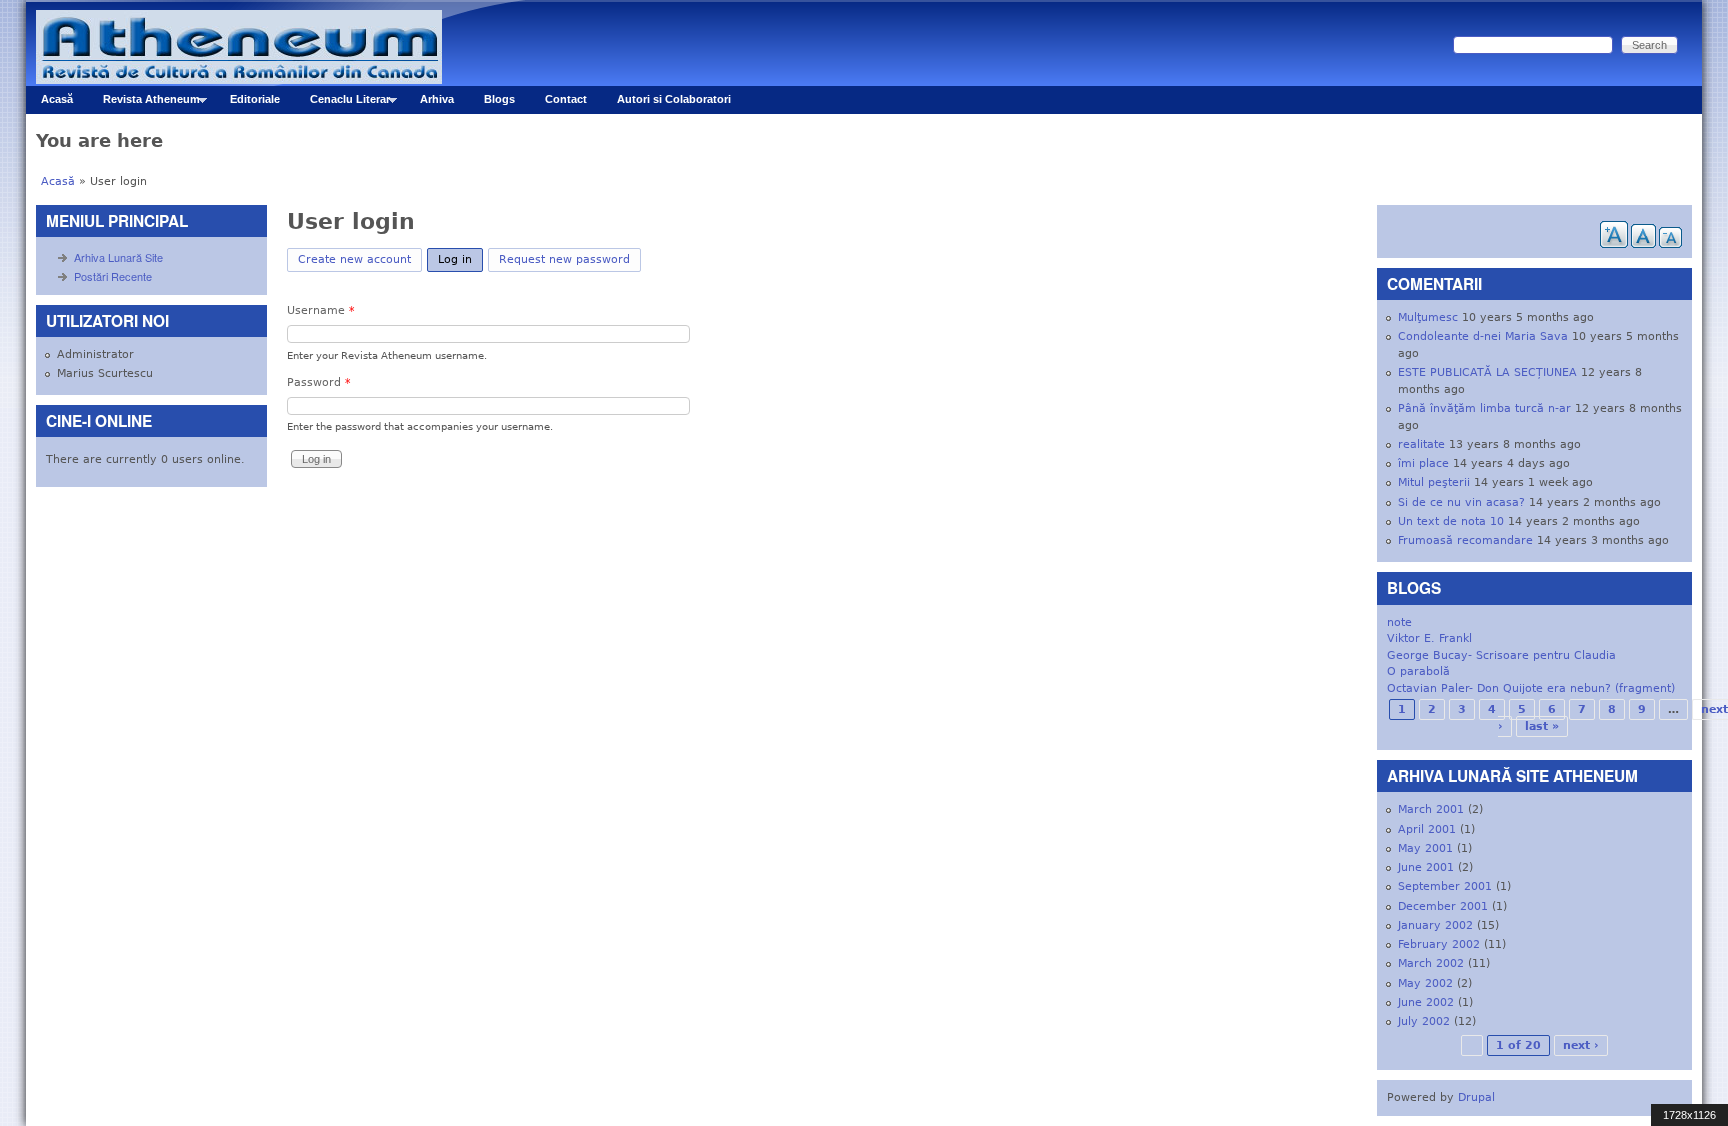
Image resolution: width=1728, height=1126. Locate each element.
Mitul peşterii (1434, 482)
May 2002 (1425, 983)
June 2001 (1426, 867)
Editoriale (255, 99)
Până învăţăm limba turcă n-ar (1484, 408)
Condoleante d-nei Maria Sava (1483, 336)
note (1399, 622)
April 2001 (1427, 829)
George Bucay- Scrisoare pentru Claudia (1501, 655)
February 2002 (1439, 944)
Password (319, 382)
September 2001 (1445, 886)
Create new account (354, 259)
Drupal (1476, 1097)
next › (1581, 1045)
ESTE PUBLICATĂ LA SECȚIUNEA (1487, 372)
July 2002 (1424, 1021)
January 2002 (1435, 925)
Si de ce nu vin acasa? (1461, 502)
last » (1542, 726)
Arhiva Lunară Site (118, 257)
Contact (566, 99)
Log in (460, 259)
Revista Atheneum (144, 103)
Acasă (57, 99)
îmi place (1423, 463)
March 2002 (1431, 963)
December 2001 (1443, 906)
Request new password (564, 259)
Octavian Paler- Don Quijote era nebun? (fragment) (1531, 688)
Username (321, 310)
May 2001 (1425, 848)
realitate (1421, 444)
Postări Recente (113, 276)
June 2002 (1426, 1002)
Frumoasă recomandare (1465, 540)
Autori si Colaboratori (674, 99)
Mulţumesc (1428, 317)
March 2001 (1431, 809)
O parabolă (1418, 671)
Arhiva (437, 99)
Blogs (499, 99)
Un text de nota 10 (1451, 521)
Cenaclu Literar (342, 103)
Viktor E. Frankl (1429, 638)
